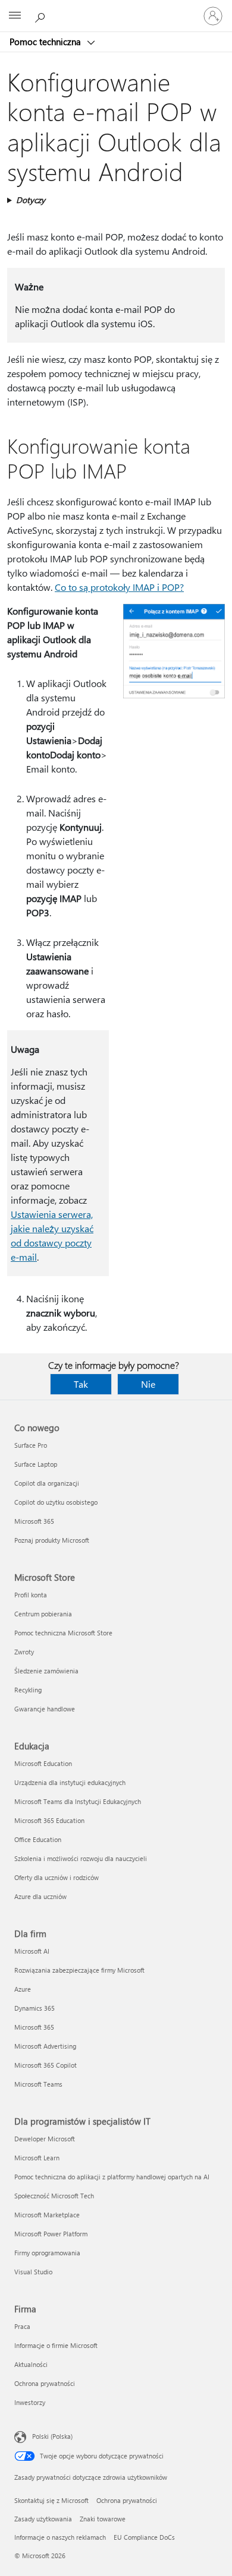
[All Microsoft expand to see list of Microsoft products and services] (15, 16)
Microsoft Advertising (45, 2046)
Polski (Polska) (52, 2436)
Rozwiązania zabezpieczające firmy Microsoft (79, 1970)
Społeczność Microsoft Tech (54, 2196)
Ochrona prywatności (45, 2383)
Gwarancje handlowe (45, 1709)
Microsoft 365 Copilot (46, 2065)
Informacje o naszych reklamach (60, 2537)
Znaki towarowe (103, 2519)
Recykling (28, 1690)
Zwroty (24, 1652)
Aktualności (31, 2364)
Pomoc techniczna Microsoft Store (63, 1633)
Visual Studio (33, 2272)
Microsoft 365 (34, 1521)
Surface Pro (31, 1445)
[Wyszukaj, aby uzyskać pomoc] (42, 15)
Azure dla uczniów (40, 1896)
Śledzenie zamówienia (46, 1671)
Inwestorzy (30, 2402)
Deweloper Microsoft (45, 2139)
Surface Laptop (36, 1464)
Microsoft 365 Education (49, 1820)
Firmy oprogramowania (47, 2253)
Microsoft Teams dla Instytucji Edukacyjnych (78, 1801)
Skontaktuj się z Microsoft (51, 2500)
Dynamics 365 (35, 2008)
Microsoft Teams (38, 2084)
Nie (148, 1384)
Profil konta (31, 1595)
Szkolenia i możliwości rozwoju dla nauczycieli (81, 1858)
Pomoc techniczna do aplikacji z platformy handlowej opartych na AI (112, 2177)
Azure (23, 1989)
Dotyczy (31, 200)
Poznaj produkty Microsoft (52, 1540)
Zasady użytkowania (43, 2519)
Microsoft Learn (37, 2158)
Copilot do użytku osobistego (56, 1502)
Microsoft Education (43, 1763)
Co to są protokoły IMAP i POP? (119, 587)
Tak (81, 1384)
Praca (22, 2326)
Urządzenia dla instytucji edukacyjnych (70, 1782)
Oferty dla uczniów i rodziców (57, 1877)
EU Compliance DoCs (144, 2537)
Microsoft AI (32, 1951)
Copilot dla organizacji (47, 1483)
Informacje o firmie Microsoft (56, 2345)
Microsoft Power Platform (51, 2234)
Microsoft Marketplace (47, 2215)
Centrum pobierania (43, 1614)
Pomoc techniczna (46, 42)
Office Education (38, 1839)
